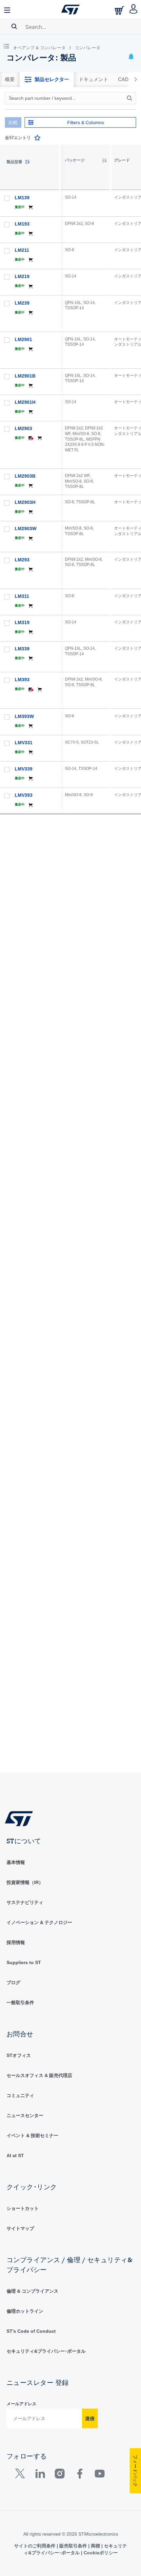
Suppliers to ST (24, 1962)
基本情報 (16, 1862)
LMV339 (24, 769)
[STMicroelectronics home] (70, 10)
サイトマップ (20, 2228)
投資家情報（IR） (25, 1882)
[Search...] (14, 26)
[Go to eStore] (120, 10)
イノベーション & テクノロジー (39, 1922)
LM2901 (23, 339)
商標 (95, 2546)
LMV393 (24, 795)
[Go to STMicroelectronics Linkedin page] (40, 2475)
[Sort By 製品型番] (27, 162)
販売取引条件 (73, 2546)
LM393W (24, 716)
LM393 (22, 680)
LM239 (22, 303)
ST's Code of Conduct (31, 2331)
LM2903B (25, 476)
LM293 (22, 560)
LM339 (22, 649)
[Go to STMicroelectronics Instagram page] (60, 2475)
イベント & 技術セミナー (32, 2135)
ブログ (13, 1982)
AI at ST (15, 2155)
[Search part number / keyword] (131, 98)
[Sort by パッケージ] (104, 161)
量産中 (20, 207)
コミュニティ (20, 2095)
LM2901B (25, 376)
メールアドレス (21, 2404)
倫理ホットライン (25, 2311)
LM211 (22, 250)
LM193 (22, 224)
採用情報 (16, 1942)
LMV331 (24, 743)
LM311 (22, 596)
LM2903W (26, 529)
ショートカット (23, 2208)
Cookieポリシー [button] (100, 2553)
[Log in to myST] (134, 10)
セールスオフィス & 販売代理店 (39, 2075)
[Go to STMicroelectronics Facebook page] (80, 2475)
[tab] (10, 79)
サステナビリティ (25, 1902)
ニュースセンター (25, 2115)
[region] (101, 959)
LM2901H (25, 402)
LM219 (22, 276)
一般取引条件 (20, 2002)
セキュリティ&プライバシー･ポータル (46, 2351)
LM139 (22, 198)
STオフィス (19, 2055)
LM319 (22, 622)
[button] (8, 10)
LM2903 (23, 428)
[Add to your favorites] (37, 138)
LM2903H (25, 502)
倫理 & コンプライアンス (32, 2291)
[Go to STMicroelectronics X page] (21, 2475)
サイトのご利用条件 (35, 2546)
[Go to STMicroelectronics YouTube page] (100, 2475)
